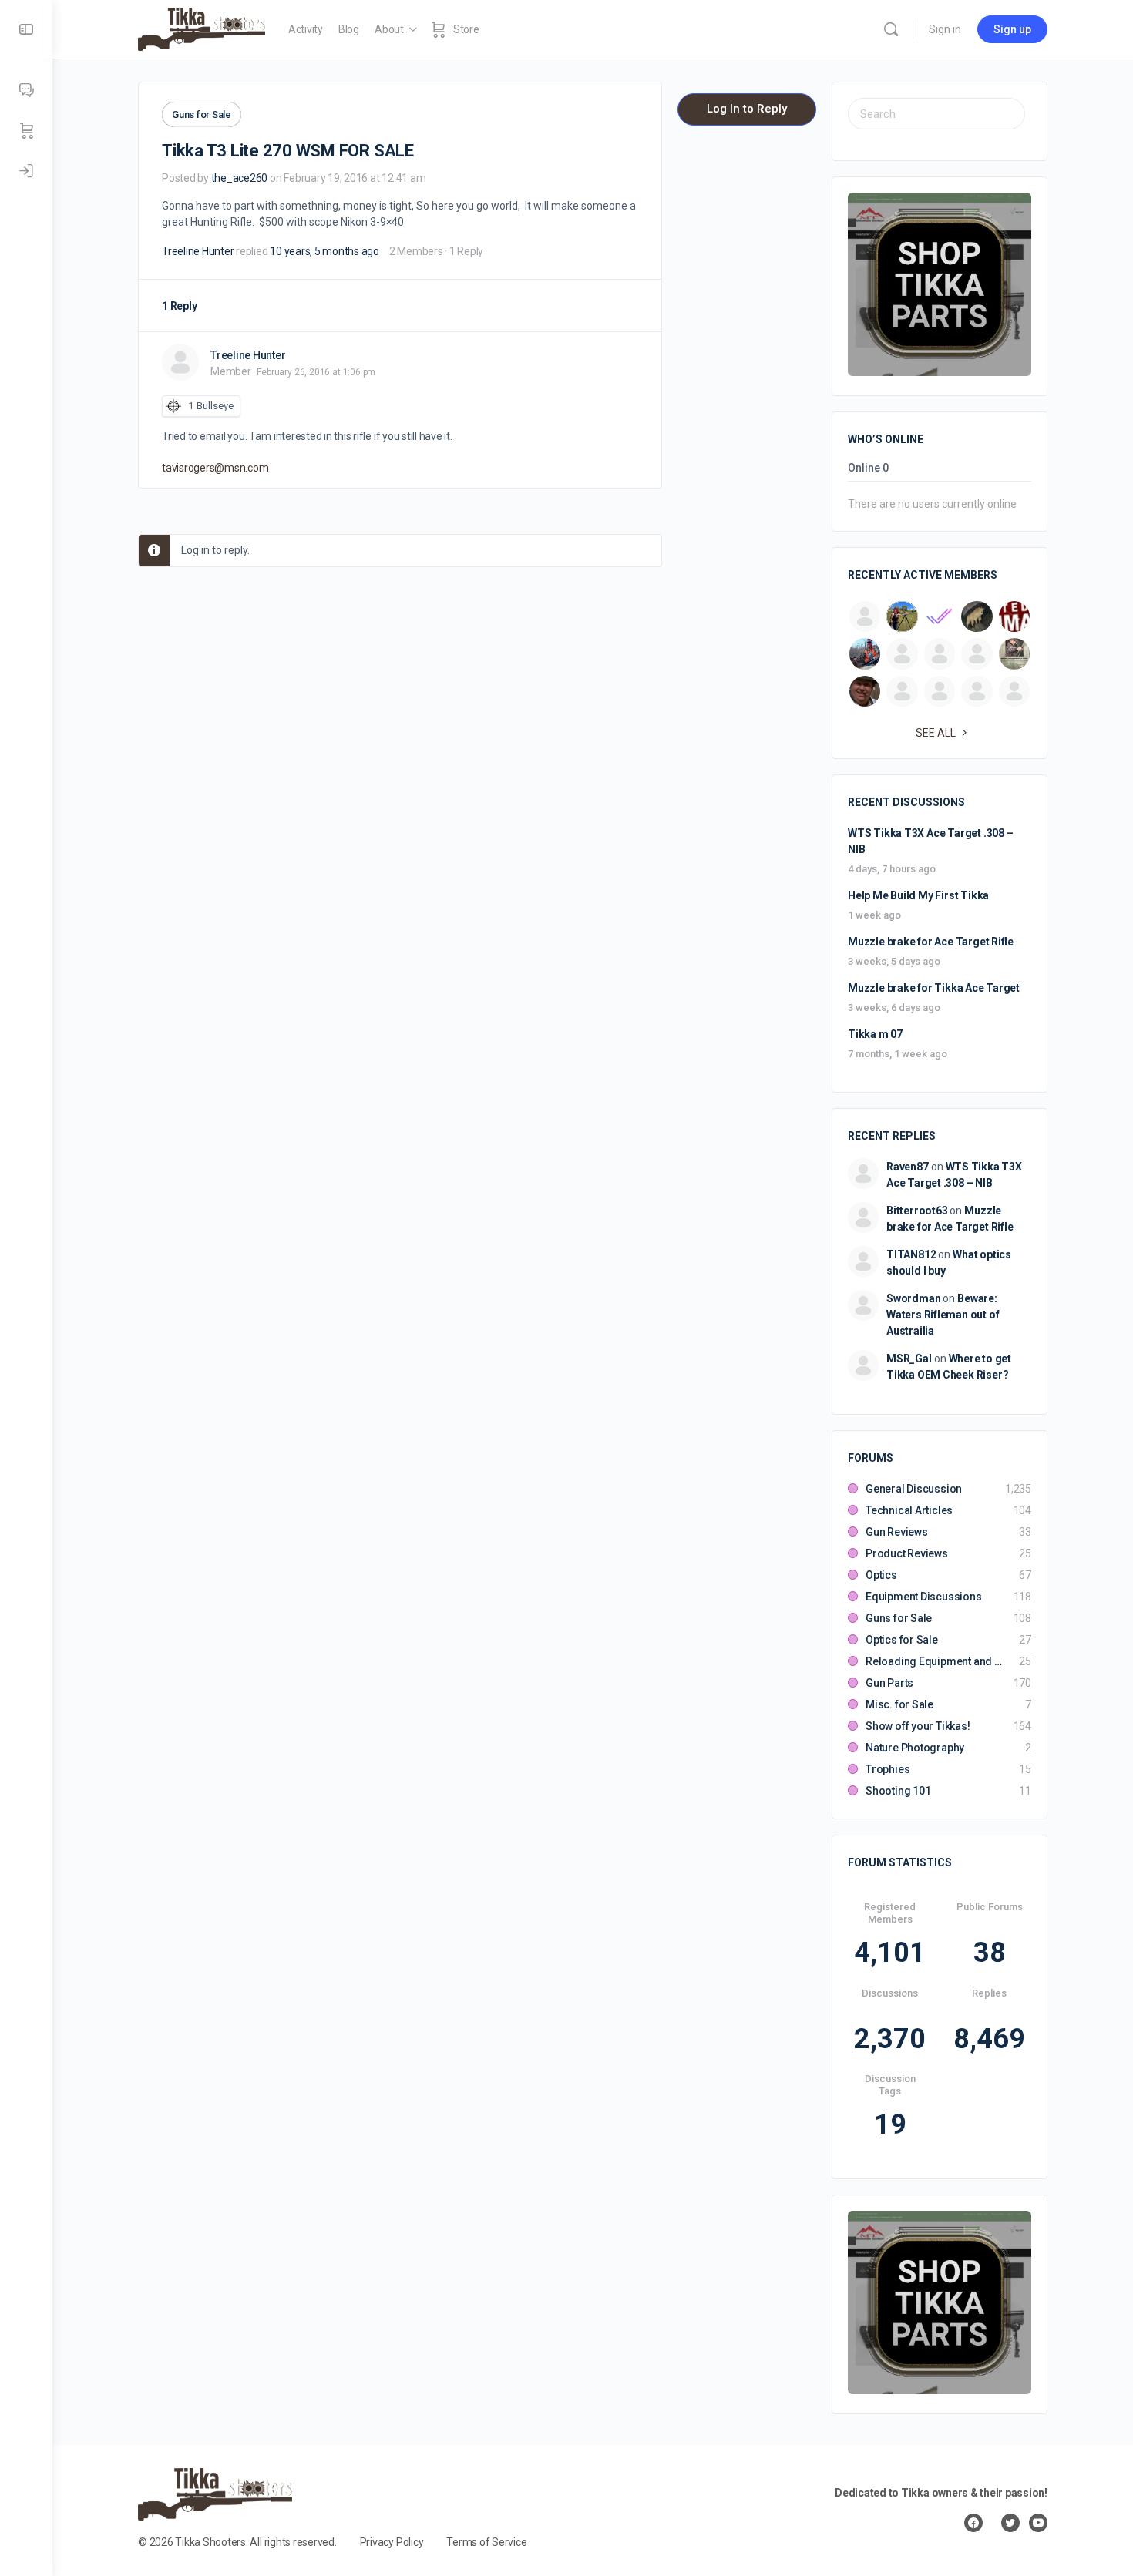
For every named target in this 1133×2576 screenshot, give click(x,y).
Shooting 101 (898, 1791)
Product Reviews (907, 1553)
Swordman (913, 1298)
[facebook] (973, 2523)
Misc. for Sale (899, 1704)
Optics (881, 1575)
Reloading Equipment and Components (935, 1661)
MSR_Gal (909, 1359)
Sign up (1012, 29)
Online (868, 468)
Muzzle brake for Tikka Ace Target (934, 988)
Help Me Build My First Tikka (918, 895)
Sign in (945, 29)
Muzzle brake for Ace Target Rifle (931, 942)
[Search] (891, 29)
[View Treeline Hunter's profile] (180, 362)
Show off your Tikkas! (918, 1726)
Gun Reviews (897, 1532)
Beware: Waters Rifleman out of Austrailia (943, 1315)
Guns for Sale (202, 114)
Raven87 (908, 1167)
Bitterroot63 (917, 1211)
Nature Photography (915, 1748)
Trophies (888, 1769)
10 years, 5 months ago (324, 251)
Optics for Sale (902, 1640)
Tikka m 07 (875, 1034)
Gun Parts (889, 1683)
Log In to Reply (747, 109)
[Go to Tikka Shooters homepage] (202, 28)
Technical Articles (909, 1510)
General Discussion (914, 1489)
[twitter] (1010, 2523)
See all (936, 733)
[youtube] (1038, 2523)
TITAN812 (911, 1254)
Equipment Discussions (924, 1597)
